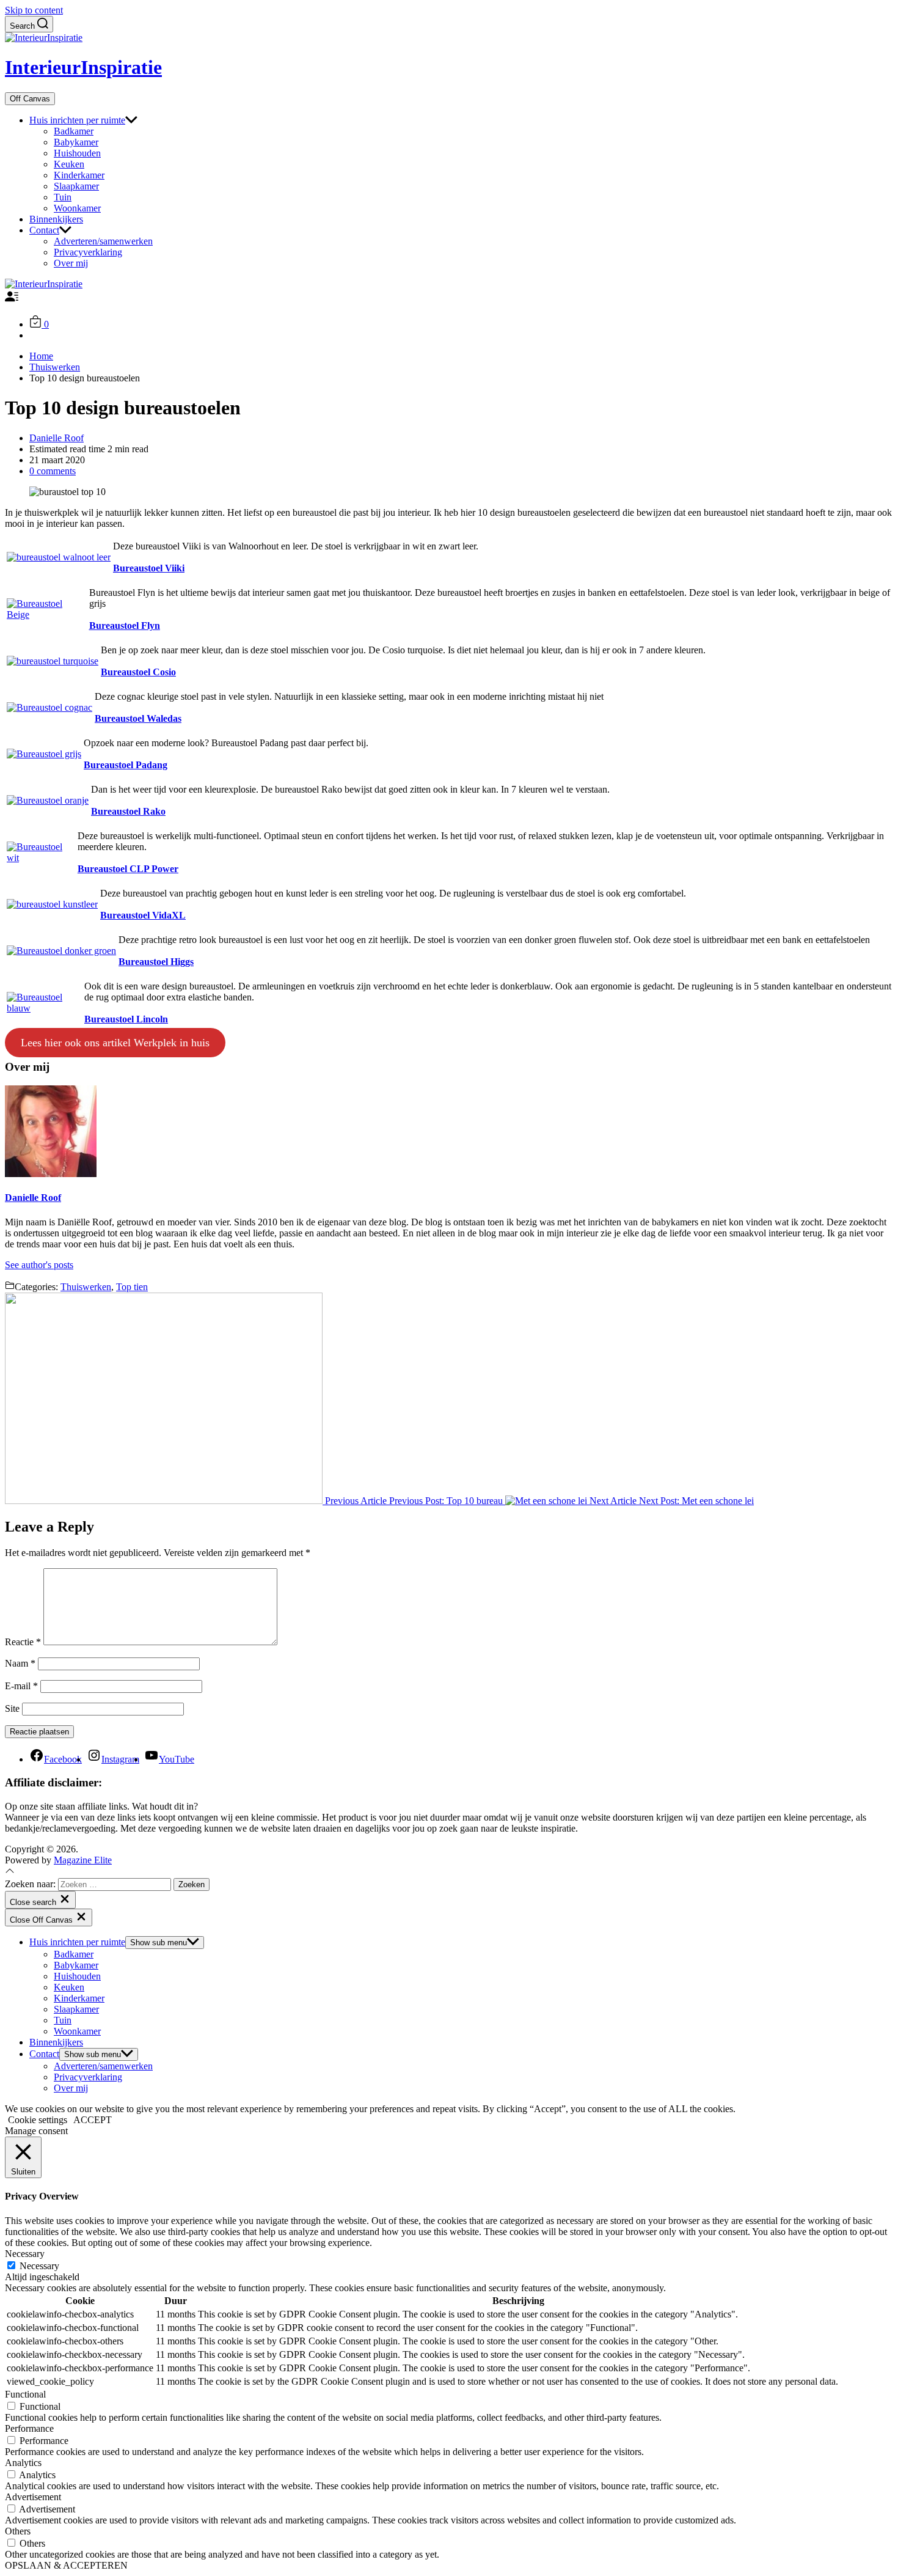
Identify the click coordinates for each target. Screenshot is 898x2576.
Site (12, 1708)
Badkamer (74, 131)
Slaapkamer (76, 186)
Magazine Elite (83, 1860)
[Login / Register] (12, 300)
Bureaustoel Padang (126, 765)
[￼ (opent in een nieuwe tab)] (59, 557)
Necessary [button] (25, 2254)
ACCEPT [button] (93, 2120)
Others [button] (18, 2531)
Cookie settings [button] (38, 2120)
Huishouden (77, 153)
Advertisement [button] (33, 2497)
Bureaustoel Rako (128, 811)
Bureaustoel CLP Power (128, 869)
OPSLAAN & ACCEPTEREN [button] (66, 2565)
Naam (20, 1663)
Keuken (69, 164)
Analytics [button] (23, 2463)
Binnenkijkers (56, 219)
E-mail (21, 1686)
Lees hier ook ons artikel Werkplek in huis (115, 1043)
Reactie (23, 1642)
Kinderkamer (79, 175)
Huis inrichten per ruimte (77, 120)
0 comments (53, 471)
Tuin (63, 197)
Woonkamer (77, 208)
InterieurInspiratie (83, 67)
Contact (44, 230)
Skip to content (34, 10)
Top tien (132, 1287)
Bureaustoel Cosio (138, 672)
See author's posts (39, 1265)
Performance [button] (29, 2428)
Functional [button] (25, 2394)
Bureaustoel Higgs (156, 962)
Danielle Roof (57, 438)
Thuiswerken (86, 1287)
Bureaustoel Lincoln (126, 1019)
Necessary (39, 2266)
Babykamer (76, 142)
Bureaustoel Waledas (138, 718)
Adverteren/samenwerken (103, 241)
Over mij (71, 263)
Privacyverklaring (88, 252)
